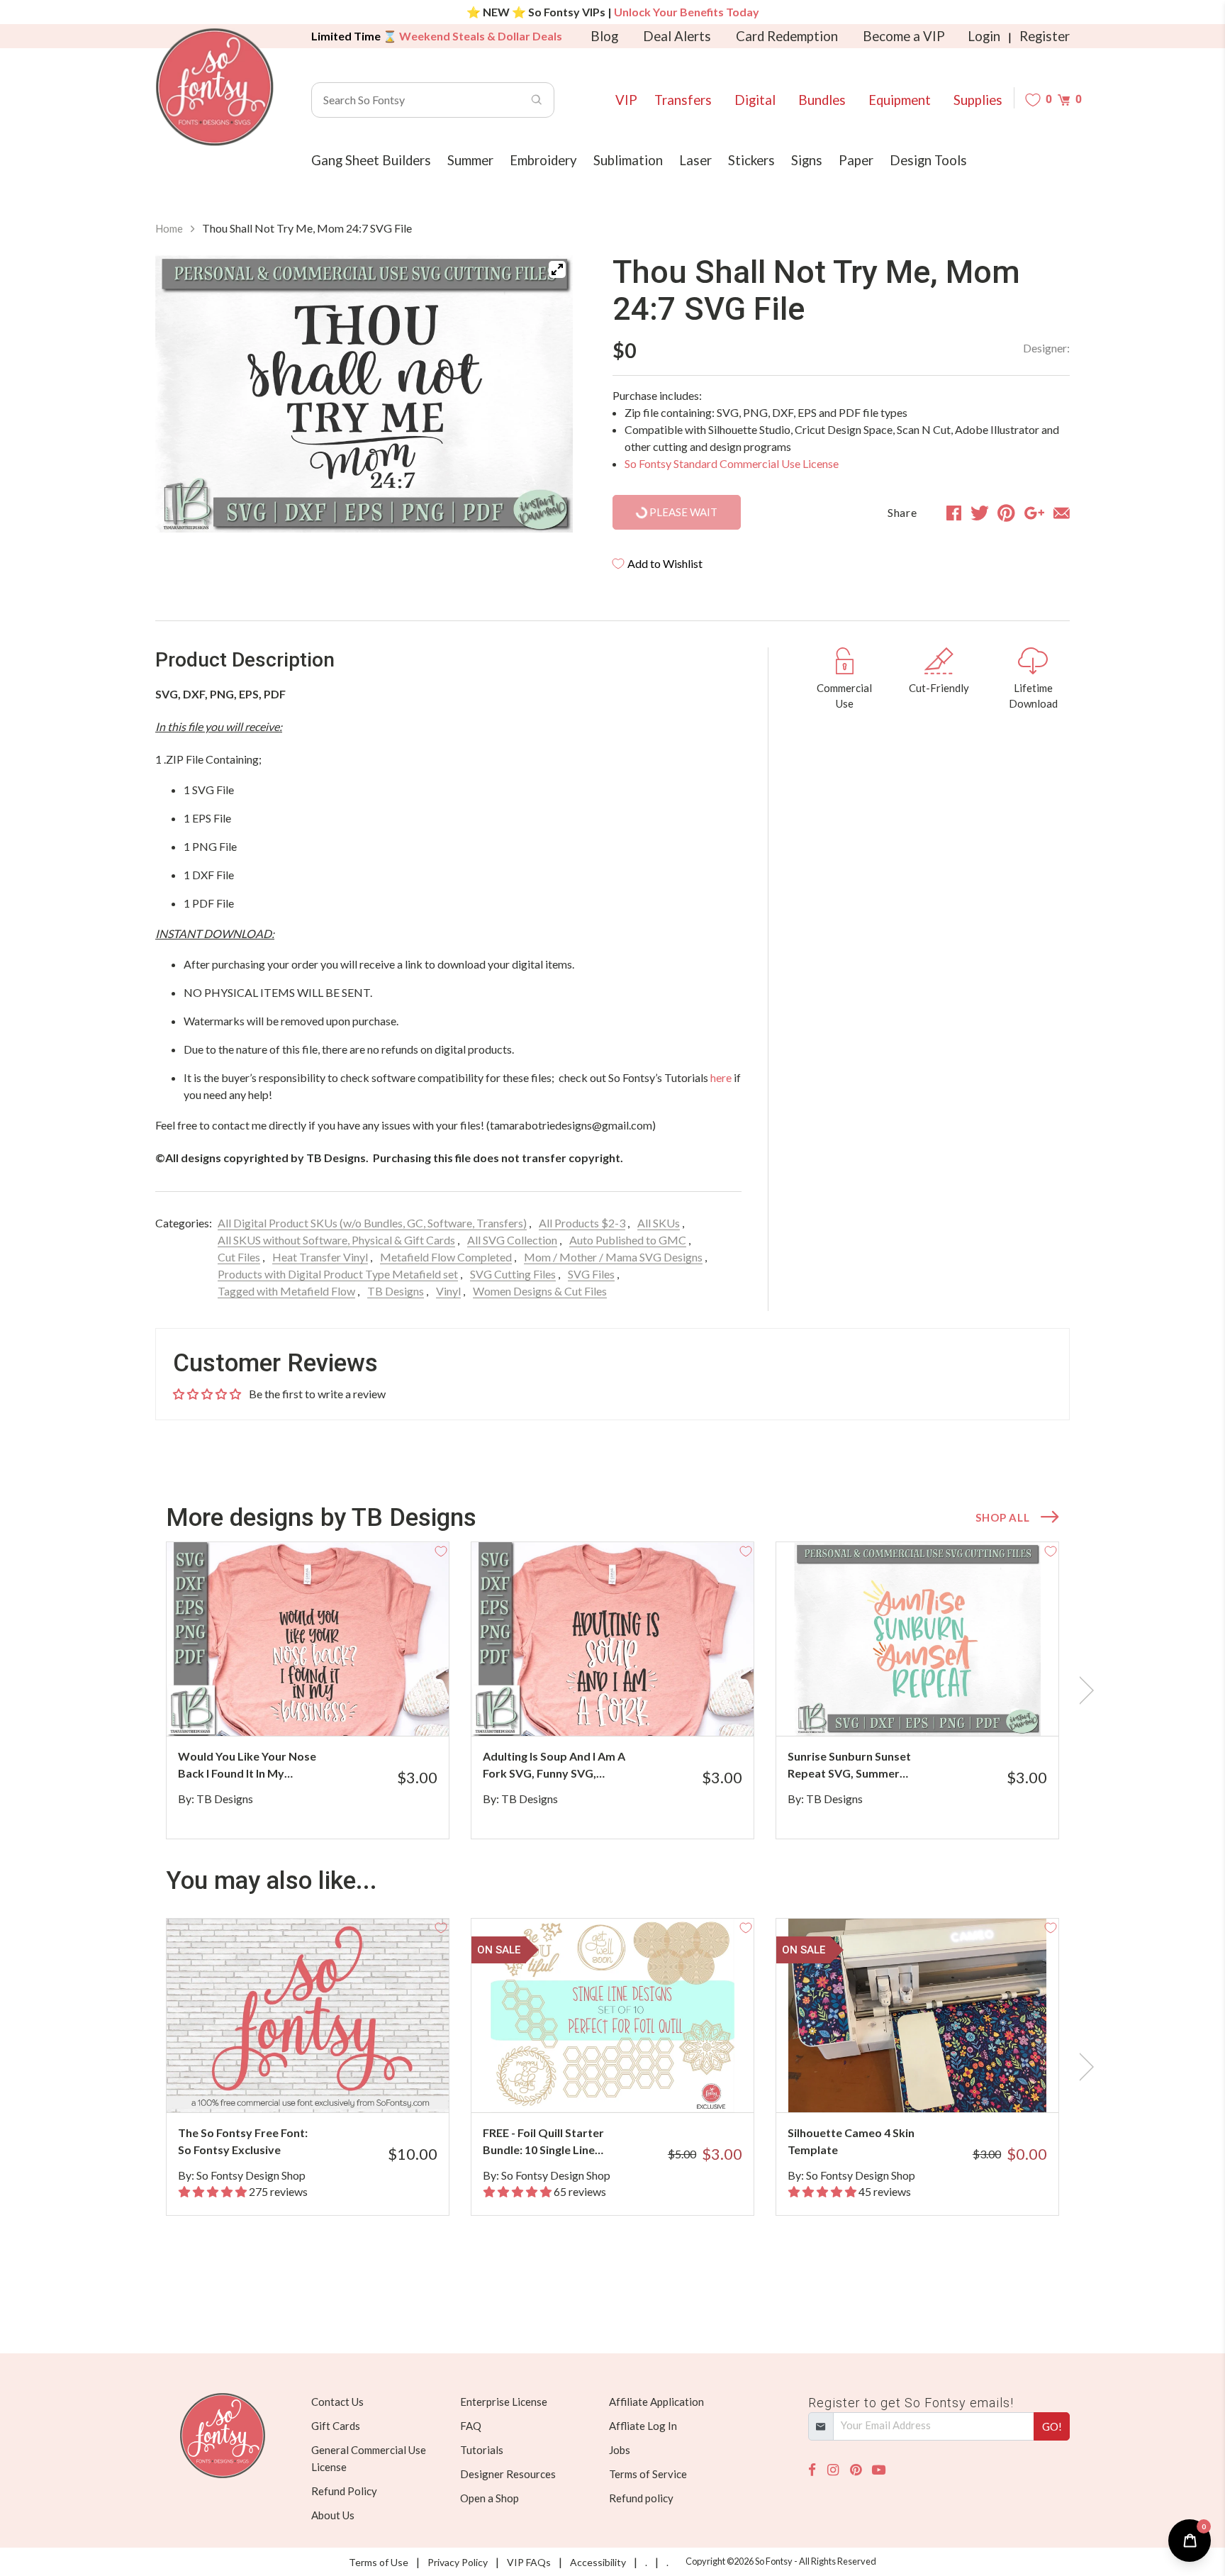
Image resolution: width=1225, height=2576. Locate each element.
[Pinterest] (856, 2470)
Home (169, 228)
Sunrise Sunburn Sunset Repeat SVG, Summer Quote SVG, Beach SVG (849, 1766)
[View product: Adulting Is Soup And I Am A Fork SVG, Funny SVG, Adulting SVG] (612, 1639)
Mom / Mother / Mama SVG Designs (613, 1257)
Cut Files (239, 1257)
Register (1045, 36)
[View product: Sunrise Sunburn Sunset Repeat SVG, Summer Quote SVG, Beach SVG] (917, 1639)
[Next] (544, 396)
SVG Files (591, 1274)
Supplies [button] (978, 100)
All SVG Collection (512, 1240)
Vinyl (448, 1291)
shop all (1002, 1517)
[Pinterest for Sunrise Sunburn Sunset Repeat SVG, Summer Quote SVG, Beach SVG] (937, 1708)
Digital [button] (755, 100)
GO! (1052, 2426)
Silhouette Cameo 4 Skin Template (851, 2141)
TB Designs (396, 1291)
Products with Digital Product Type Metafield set (338, 1274)
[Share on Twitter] (980, 513)
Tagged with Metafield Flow (286, 1291)
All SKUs (659, 1223)
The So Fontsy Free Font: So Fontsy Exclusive (243, 2141)
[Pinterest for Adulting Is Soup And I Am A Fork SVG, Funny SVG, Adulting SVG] (632, 1708)
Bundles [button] (822, 100)
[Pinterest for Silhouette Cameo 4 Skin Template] (937, 2084)
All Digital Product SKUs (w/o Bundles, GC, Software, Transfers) (372, 1223)
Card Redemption (787, 36)
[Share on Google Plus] (1034, 513)
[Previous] (184, 396)
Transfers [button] (683, 100)
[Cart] (1064, 100)
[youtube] (879, 2470)
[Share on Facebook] (954, 513)
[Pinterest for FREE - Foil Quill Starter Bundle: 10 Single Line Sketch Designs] (632, 2084)
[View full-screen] (557, 269)
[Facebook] (812, 2470)
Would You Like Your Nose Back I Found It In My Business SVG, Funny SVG (247, 1766)
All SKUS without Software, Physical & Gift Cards (336, 1240)
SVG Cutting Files (513, 1274)
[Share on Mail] (1062, 513)
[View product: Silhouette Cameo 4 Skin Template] (917, 2015)
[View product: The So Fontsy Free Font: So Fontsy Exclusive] (308, 2015)
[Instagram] (833, 2470)
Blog (604, 36)
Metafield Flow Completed (446, 1257)
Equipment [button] (900, 100)
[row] (612, 1690)
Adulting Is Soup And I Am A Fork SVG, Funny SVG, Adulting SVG (554, 1766)
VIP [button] (626, 100)
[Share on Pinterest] (1006, 513)
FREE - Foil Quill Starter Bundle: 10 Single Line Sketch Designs (543, 2142)
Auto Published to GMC (628, 1240)
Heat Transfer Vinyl (320, 1257)
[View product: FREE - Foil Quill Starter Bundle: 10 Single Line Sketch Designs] (612, 2015)
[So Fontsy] (215, 87)
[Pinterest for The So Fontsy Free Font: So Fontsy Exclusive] (327, 2084)
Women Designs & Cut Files (540, 1291)
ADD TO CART (391, 1707)
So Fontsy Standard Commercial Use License (732, 463)
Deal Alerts (677, 36)
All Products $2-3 (582, 1223)
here (721, 1077)
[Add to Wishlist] (441, 1550)
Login (984, 36)
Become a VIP (904, 36)
